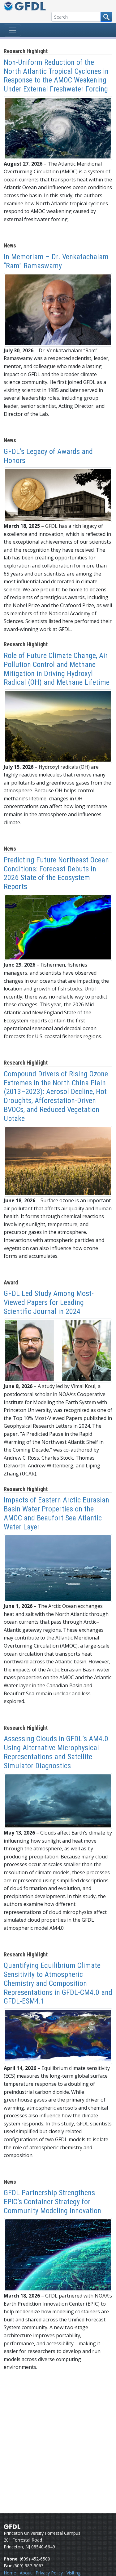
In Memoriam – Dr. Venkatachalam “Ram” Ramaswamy (56, 261)
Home (10, 2573)
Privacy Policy (49, 2573)
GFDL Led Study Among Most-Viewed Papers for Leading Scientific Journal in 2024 (49, 1302)
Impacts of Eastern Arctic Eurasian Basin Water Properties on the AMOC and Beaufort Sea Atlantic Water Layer (56, 1513)
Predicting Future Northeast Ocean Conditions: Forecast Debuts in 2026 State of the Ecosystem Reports (56, 873)
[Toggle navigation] (12, 30)
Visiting (73, 2573)
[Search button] (106, 17)
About (26, 2573)
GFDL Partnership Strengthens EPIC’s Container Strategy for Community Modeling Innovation (52, 2202)
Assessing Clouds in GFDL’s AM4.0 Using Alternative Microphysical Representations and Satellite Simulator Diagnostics (56, 1752)
